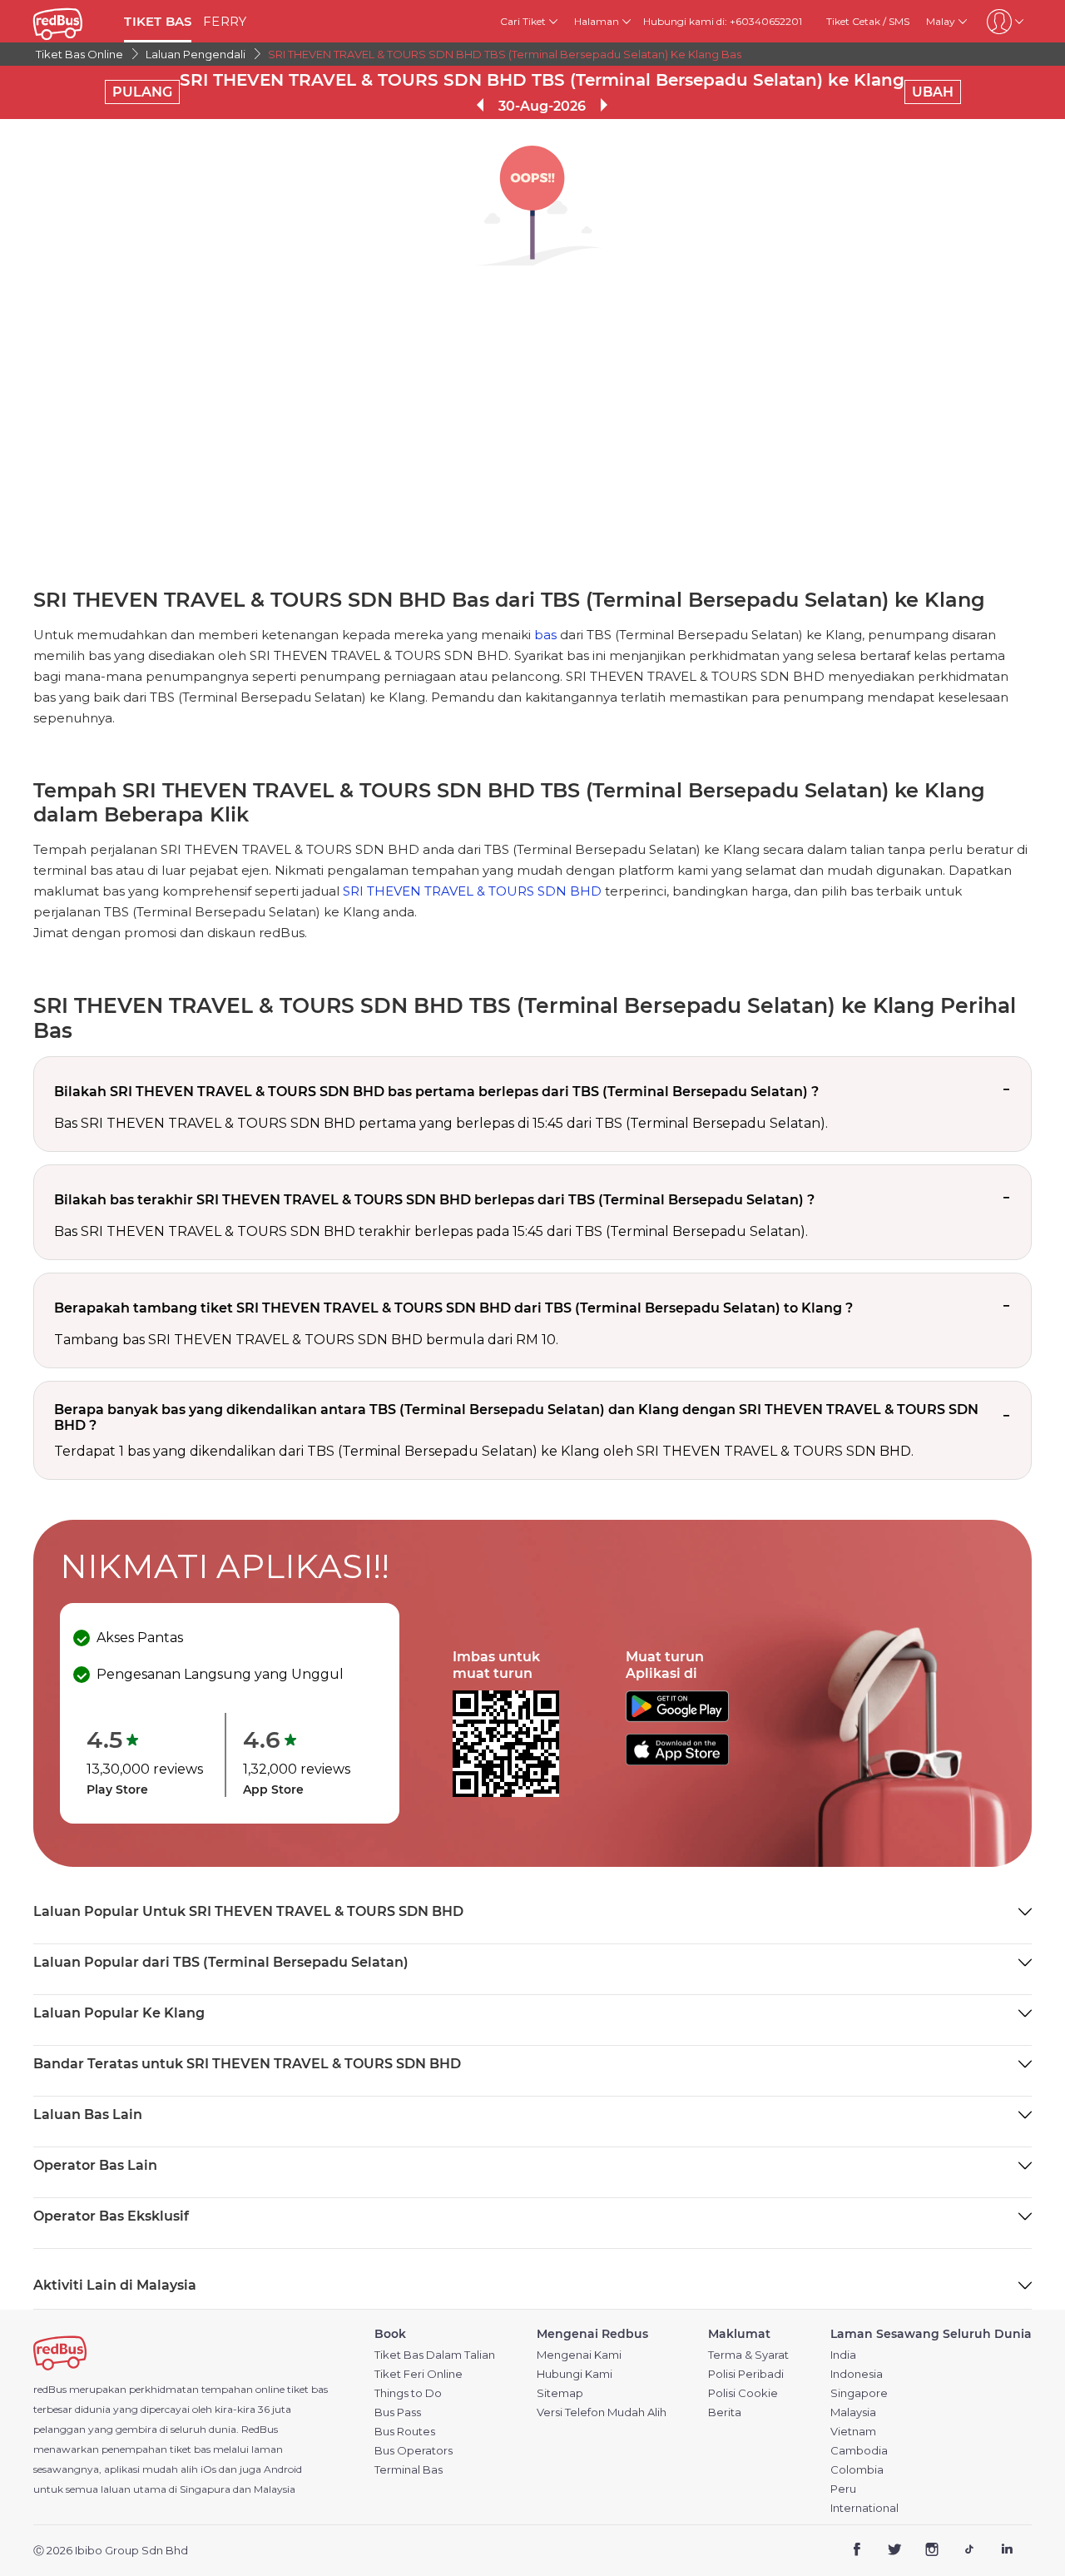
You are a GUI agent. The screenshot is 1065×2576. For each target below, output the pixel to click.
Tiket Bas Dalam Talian (435, 2355)
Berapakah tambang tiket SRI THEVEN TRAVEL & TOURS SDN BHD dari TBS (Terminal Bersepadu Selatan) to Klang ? (453, 1308)
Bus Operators (414, 2451)
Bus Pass (398, 2412)
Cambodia (859, 2451)
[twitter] (895, 2551)
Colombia (857, 2470)
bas (545, 635)
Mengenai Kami (579, 2355)
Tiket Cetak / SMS (868, 21)
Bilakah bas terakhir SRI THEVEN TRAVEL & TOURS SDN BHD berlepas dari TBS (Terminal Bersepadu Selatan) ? (434, 1200)
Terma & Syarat (748, 2355)
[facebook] (857, 2551)
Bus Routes (405, 2432)
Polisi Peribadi (746, 2374)
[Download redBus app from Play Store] (677, 1717)
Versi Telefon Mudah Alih (602, 2412)
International (864, 2508)
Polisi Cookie (743, 2393)
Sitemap (560, 2393)
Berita (725, 2412)
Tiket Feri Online (419, 2374)
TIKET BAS (158, 21)
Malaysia (853, 2412)
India (843, 2355)
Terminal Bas (409, 2470)
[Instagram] (932, 2551)
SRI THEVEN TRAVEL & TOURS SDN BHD (472, 891)
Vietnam (853, 2432)
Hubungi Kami (575, 2374)
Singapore (859, 2393)
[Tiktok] (969, 2551)
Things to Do (408, 2393)
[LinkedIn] (1006, 2551)
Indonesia (857, 2374)
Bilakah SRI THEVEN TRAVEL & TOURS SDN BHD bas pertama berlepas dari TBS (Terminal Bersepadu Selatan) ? (436, 1092)
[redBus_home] (72, 21)
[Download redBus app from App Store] (677, 1761)
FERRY (225, 21)
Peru (843, 2489)
